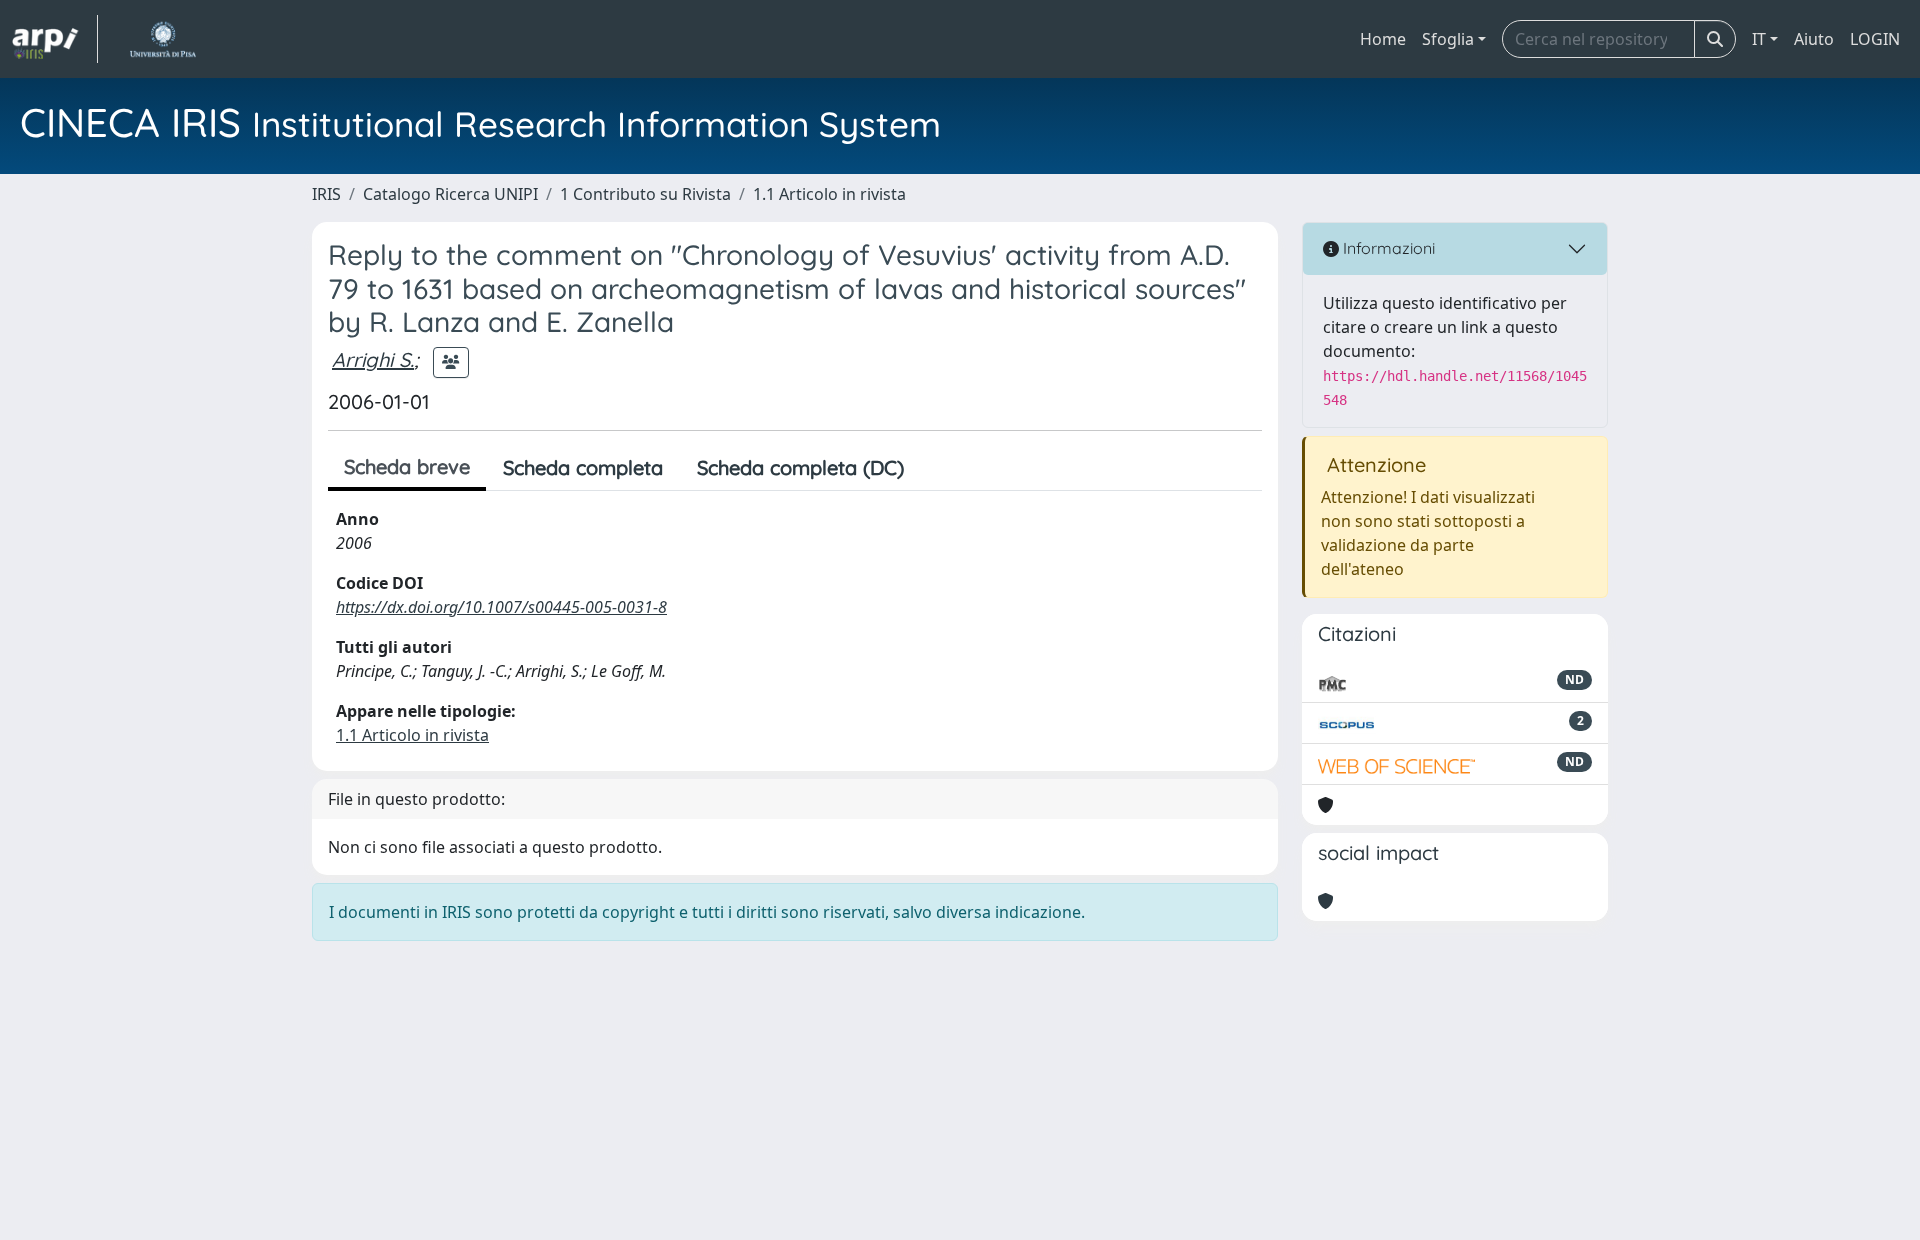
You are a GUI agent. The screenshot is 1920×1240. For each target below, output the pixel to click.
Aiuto (1814, 39)
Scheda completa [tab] (583, 467)
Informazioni (1387, 248)
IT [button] (1759, 39)
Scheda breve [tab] (407, 466)
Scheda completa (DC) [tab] (800, 467)
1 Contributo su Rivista (645, 194)
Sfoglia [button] (1448, 39)
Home (1383, 39)
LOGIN (1875, 39)
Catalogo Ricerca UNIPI (450, 194)
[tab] (938, 468)
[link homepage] (55, 39)
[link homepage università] (162, 39)
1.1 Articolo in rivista (829, 194)
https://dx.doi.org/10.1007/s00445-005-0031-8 (501, 607)
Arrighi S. (373, 359)
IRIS (326, 194)
